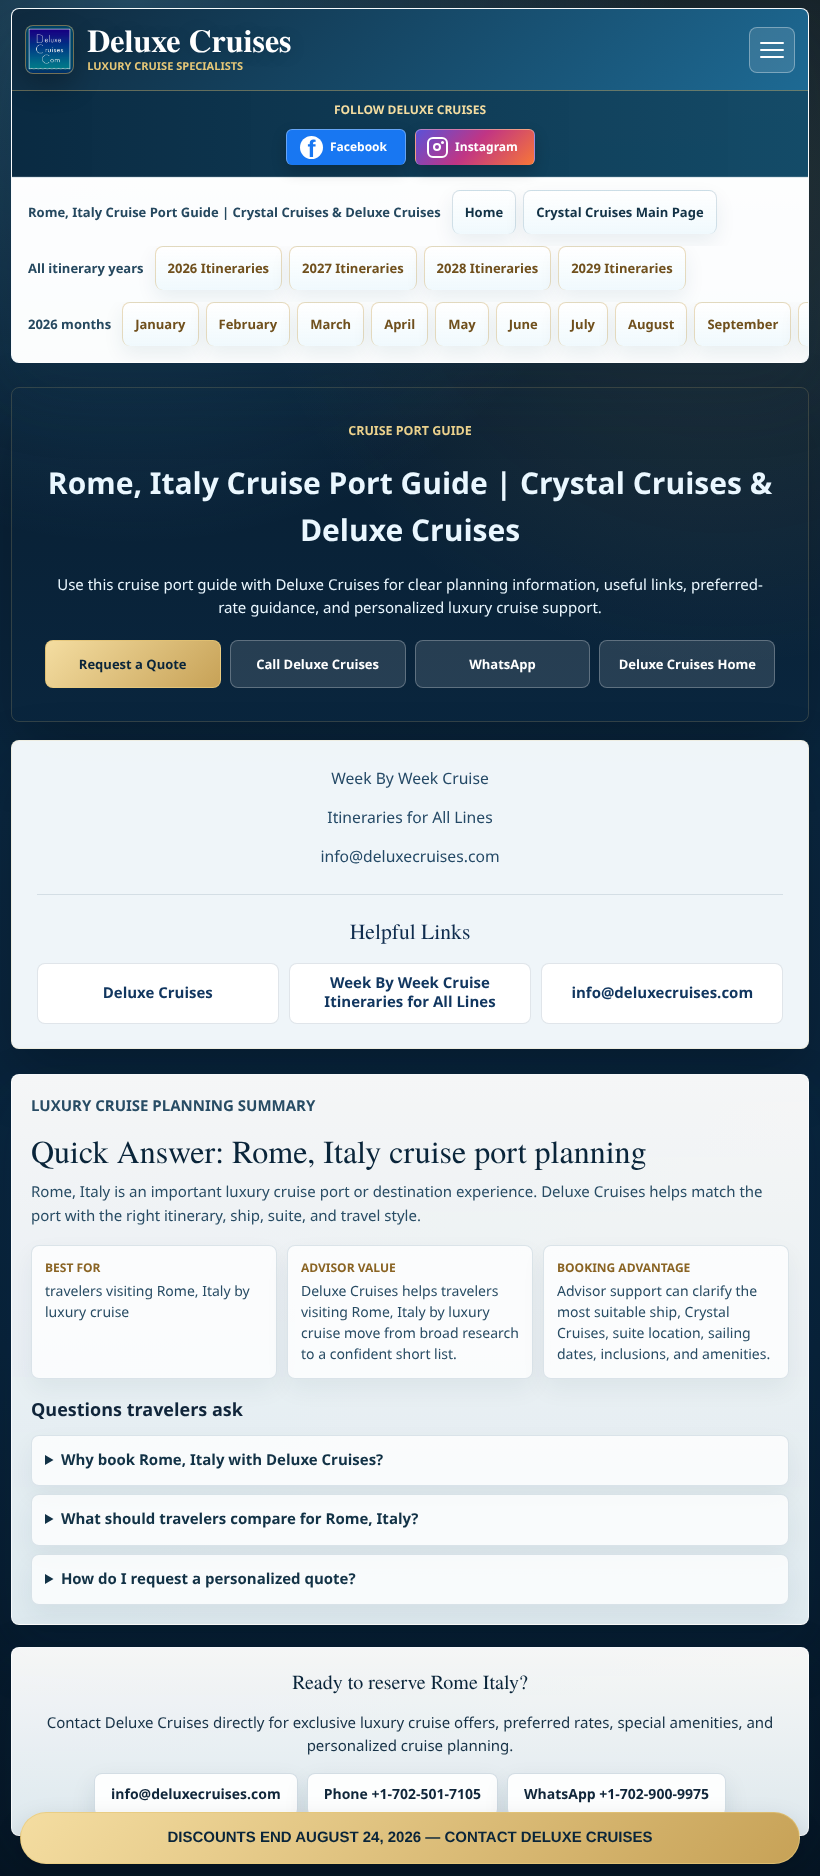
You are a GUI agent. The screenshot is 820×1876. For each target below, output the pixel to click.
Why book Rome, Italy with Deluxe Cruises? (222, 1460)
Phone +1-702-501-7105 (402, 1794)
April (399, 324)
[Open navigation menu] (772, 50)
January (160, 324)
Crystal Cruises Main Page (619, 212)
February (248, 324)
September (742, 324)
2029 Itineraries (622, 268)
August (651, 324)
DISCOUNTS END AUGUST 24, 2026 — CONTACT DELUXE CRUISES (409, 1837)
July (583, 324)
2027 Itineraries (353, 268)
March (330, 324)
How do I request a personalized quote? (208, 1579)
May (462, 324)
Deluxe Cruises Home (687, 664)
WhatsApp (502, 664)
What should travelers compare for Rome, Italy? (240, 1519)
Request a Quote (133, 664)
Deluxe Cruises (158, 993)
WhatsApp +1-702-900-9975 (616, 1794)
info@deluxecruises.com (662, 993)
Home (484, 212)
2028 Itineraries (488, 268)
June (523, 324)
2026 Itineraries (219, 268)
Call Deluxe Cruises (317, 664)
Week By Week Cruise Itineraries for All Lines (409, 993)
